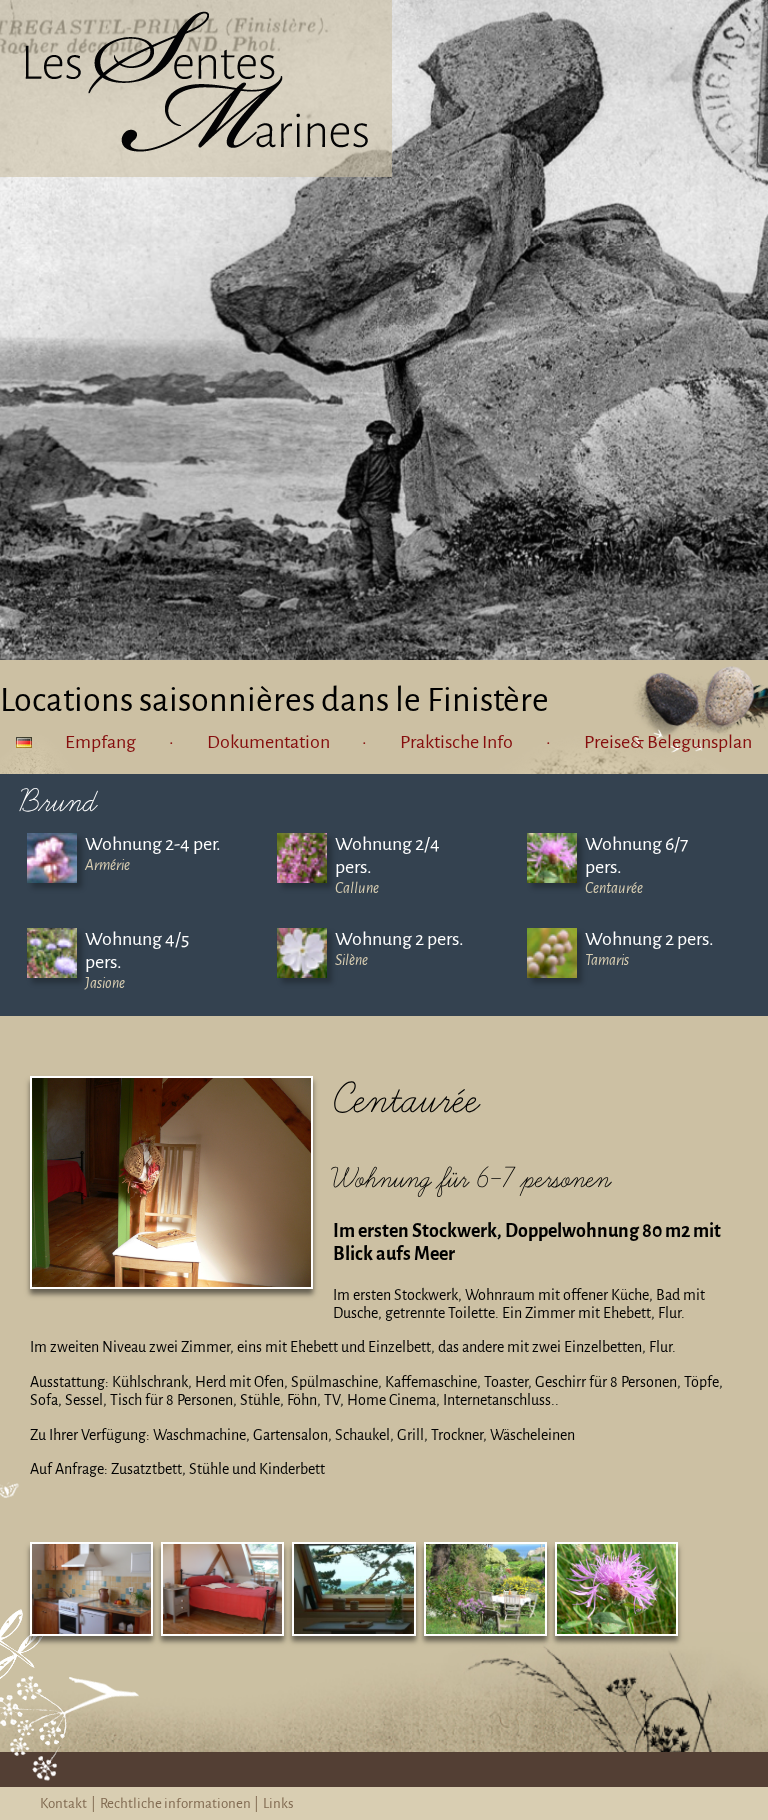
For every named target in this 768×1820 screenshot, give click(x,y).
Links (278, 1803)
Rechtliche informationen (175, 1803)
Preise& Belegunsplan (668, 742)
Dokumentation (268, 742)
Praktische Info (456, 742)
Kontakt (63, 1803)
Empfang (100, 742)
